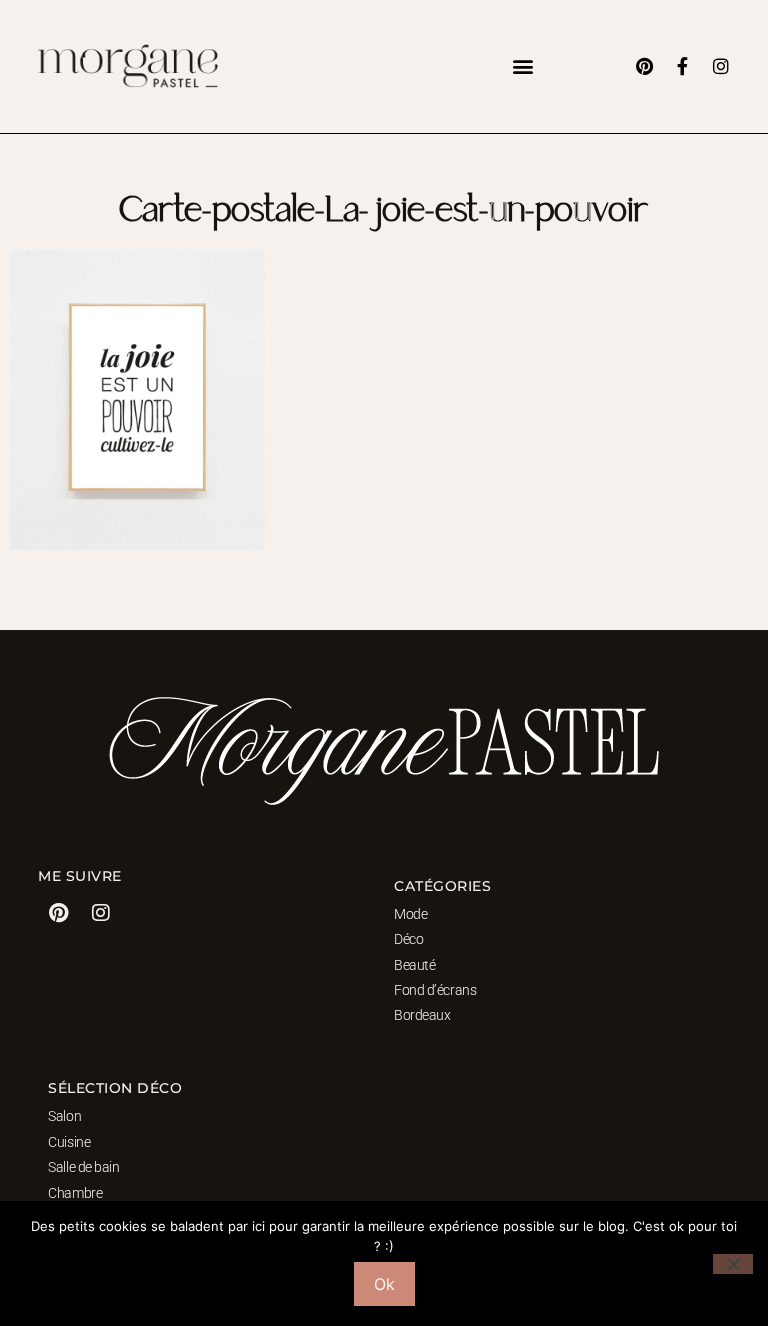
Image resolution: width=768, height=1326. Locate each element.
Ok (384, 1284)
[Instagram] (721, 66)
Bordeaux (422, 1015)
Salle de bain (83, 1167)
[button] (523, 66)
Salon (64, 1116)
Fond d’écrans (435, 990)
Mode (410, 914)
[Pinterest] (645, 66)
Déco (408, 939)
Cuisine (69, 1142)
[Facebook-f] (683, 66)
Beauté (414, 965)
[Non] (733, 1264)
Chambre (75, 1193)
